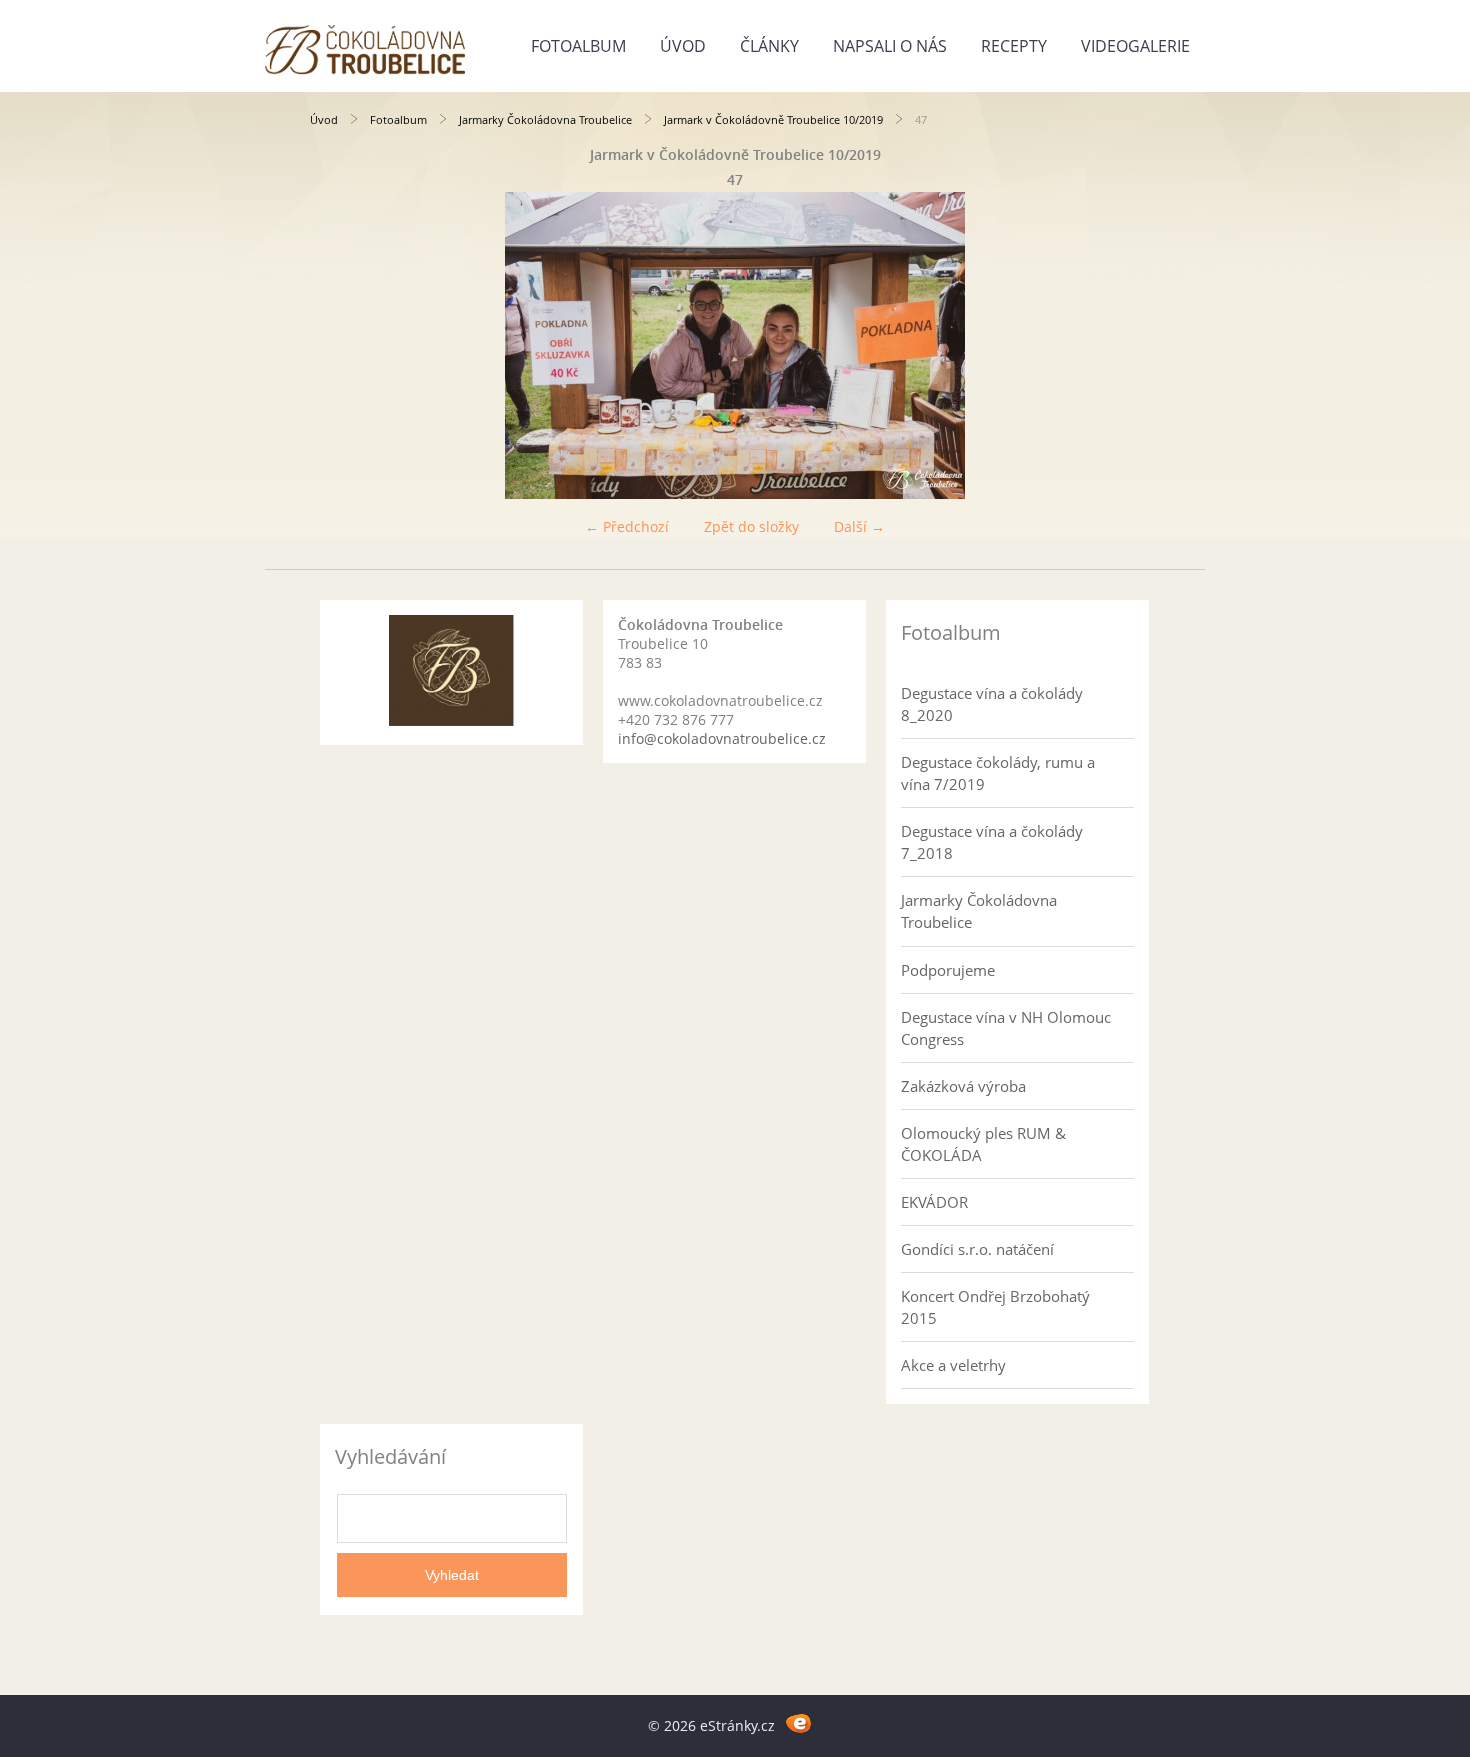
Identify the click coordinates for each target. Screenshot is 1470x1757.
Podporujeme (948, 970)
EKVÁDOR (934, 1202)
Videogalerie (1135, 46)
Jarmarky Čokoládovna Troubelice (545, 119)
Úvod (683, 46)
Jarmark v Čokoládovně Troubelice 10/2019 (773, 119)
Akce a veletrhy (953, 1365)
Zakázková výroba (963, 1086)
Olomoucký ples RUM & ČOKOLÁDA (983, 1144)
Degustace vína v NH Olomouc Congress (1006, 1028)
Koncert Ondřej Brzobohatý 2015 (995, 1307)
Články (769, 46)
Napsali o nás (890, 46)
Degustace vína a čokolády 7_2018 (992, 842)
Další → (859, 526)
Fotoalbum (578, 46)
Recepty (1014, 46)
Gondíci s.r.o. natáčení (977, 1249)
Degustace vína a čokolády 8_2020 (992, 704)
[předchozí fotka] (342, 345)
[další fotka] (1127, 345)
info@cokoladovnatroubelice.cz (722, 738)
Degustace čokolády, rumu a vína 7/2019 (998, 773)
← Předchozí (627, 526)
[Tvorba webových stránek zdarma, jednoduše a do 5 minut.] (798, 1722)
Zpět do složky (751, 526)
